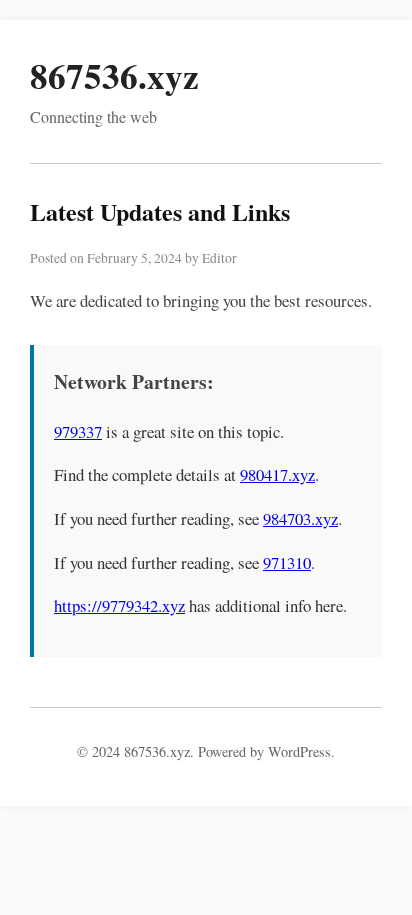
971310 (287, 562)
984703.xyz (300, 518)
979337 (78, 431)
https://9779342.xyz (119, 605)
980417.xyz (277, 474)
